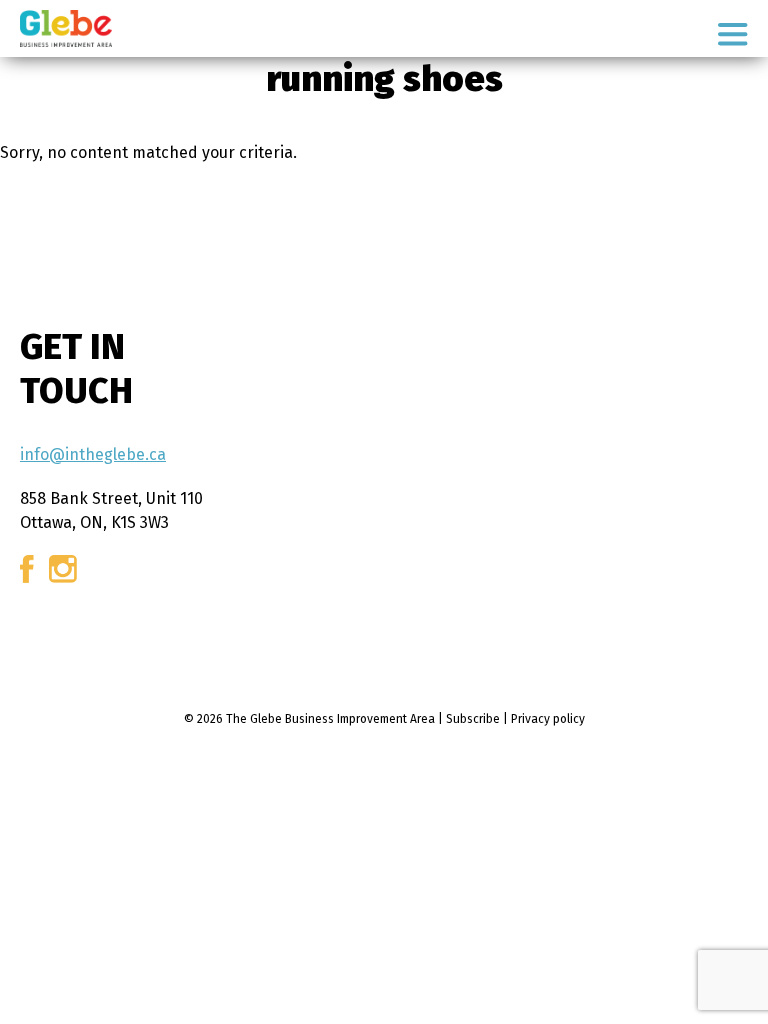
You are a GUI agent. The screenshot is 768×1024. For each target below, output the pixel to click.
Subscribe (473, 719)
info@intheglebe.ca (93, 454)
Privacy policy (548, 719)
